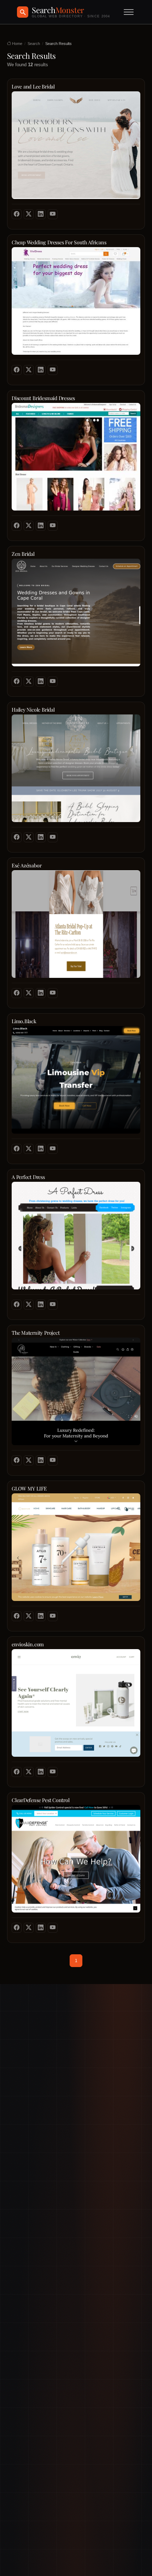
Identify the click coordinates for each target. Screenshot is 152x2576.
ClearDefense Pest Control (41, 1800)
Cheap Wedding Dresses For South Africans (59, 242)
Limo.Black (24, 1021)
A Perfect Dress (28, 1177)
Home (17, 44)
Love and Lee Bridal (33, 87)
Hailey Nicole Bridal (33, 710)
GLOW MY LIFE (29, 1489)
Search (34, 44)
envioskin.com (28, 1644)
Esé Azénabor (27, 865)
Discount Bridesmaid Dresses (43, 398)
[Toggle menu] (129, 12)
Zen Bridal (23, 554)
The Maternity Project (36, 1333)
